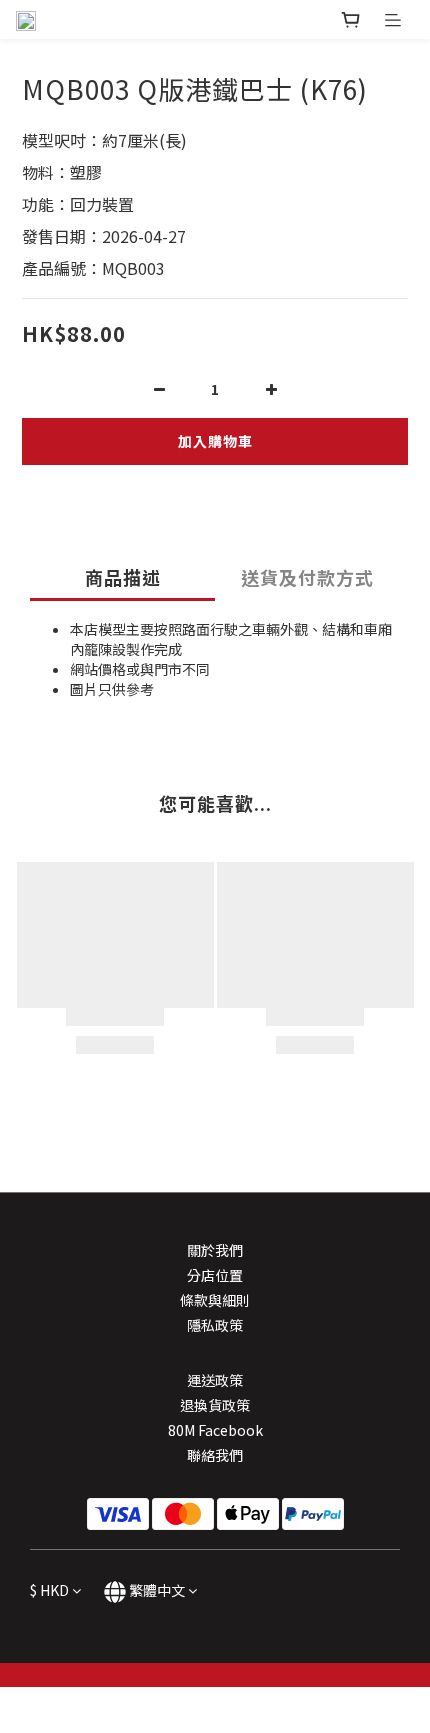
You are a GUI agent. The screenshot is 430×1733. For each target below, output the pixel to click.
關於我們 (215, 1250)
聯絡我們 (215, 1455)
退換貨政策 (215, 1405)
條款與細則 (215, 1300)
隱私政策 (215, 1325)
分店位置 (215, 1275)
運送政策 (215, 1380)
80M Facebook (215, 1430)
